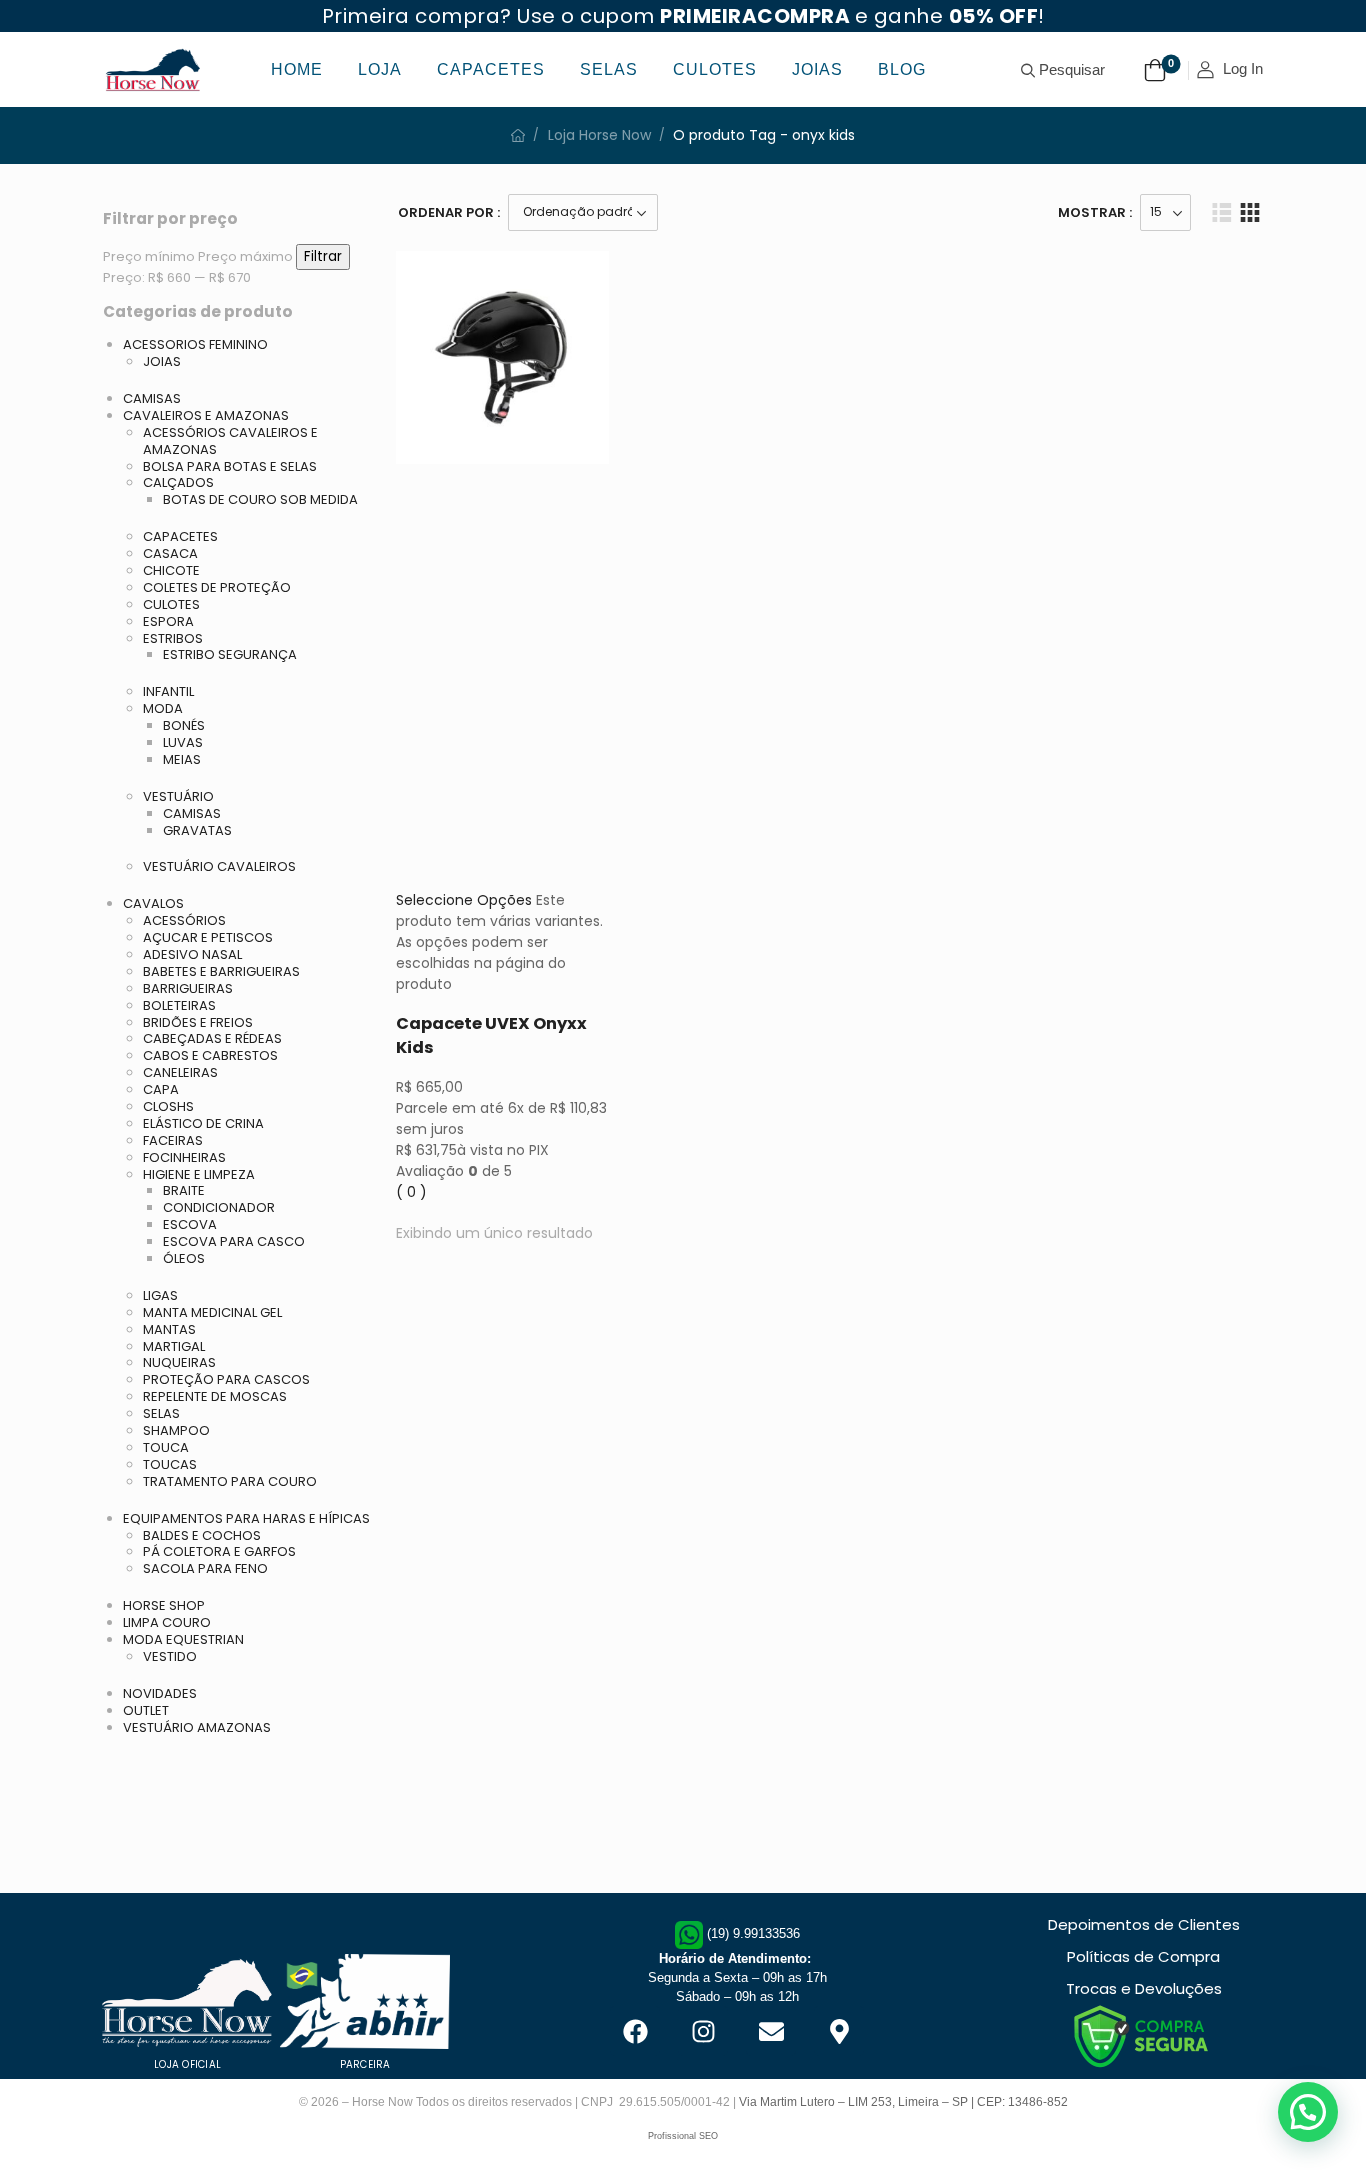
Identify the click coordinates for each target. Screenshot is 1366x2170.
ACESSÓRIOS (184, 920)
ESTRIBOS (173, 638)
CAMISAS (152, 398)
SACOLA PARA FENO (205, 1568)
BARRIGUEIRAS (188, 988)
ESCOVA (190, 1224)
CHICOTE (171, 570)
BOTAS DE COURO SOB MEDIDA (260, 499)
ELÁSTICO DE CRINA (203, 1123)
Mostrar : (1095, 212)
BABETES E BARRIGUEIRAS (221, 971)
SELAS (161, 1413)
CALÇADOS (178, 482)
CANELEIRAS (180, 1072)
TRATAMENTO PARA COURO (230, 1481)
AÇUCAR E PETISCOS (208, 937)
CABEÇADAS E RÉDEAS (212, 1038)
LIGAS (160, 1295)
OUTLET (146, 1710)
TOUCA (166, 1447)
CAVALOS (153, 903)
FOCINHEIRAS (184, 1157)
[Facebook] (635, 2031)
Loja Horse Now (599, 135)
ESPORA (168, 621)
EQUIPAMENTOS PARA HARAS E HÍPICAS (246, 1518)
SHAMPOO (176, 1430)
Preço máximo (245, 256)
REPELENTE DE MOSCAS (215, 1396)
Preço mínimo (149, 256)
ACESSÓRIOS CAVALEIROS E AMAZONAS (230, 441)
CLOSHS (168, 1106)
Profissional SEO (683, 2136)
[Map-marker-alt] (839, 2031)
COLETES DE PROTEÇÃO (217, 587)
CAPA (161, 1089)
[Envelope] (771, 2031)
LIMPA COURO (167, 1622)
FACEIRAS (173, 1140)
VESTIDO (170, 1656)
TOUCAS (170, 1464)
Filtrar (323, 256)
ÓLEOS (184, 1258)
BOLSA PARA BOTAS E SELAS (230, 466)
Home (297, 69)
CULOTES (171, 604)
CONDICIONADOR (219, 1207)
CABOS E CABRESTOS (210, 1055)
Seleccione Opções (464, 900)
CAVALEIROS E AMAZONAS (206, 415)
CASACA (170, 553)
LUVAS (183, 742)
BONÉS (184, 725)
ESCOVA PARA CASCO (234, 1241)
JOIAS (162, 361)
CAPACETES (180, 536)
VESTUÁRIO (178, 796)
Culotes (715, 69)
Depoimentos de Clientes (1144, 1924)
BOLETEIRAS (179, 1005)
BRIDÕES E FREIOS (198, 1022)
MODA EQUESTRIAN (183, 1639)
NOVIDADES (160, 1693)
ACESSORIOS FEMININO (195, 344)
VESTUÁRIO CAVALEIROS (219, 866)
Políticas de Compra (1143, 1956)
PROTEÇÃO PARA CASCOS (226, 1379)
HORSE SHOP (164, 1605)
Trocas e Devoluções (1144, 1988)
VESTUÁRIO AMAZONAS (197, 1727)
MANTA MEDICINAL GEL (212, 1312)
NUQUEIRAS (179, 1362)
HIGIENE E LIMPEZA (199, 1174)
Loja (380, 69)
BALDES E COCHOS (202, 1535)
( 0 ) (411, 1192)
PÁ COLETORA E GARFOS (219, 1551)
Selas (609, 69)
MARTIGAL (174, 1346)
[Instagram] (703, 2031)
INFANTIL (168, 691)
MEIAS (182, 759)
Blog (902, 69)
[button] (1308, 2112)
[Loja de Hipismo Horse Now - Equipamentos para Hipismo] (153, 69)
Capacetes (491, 69)
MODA (163, 708)
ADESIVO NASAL (192, 954)
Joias (817, 69)
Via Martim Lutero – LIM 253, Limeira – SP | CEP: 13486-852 (903, 2102)
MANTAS (169, 1329)
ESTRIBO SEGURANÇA (230, 654)
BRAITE (184, 1190)
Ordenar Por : (449, 212)
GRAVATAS (197, 830)
